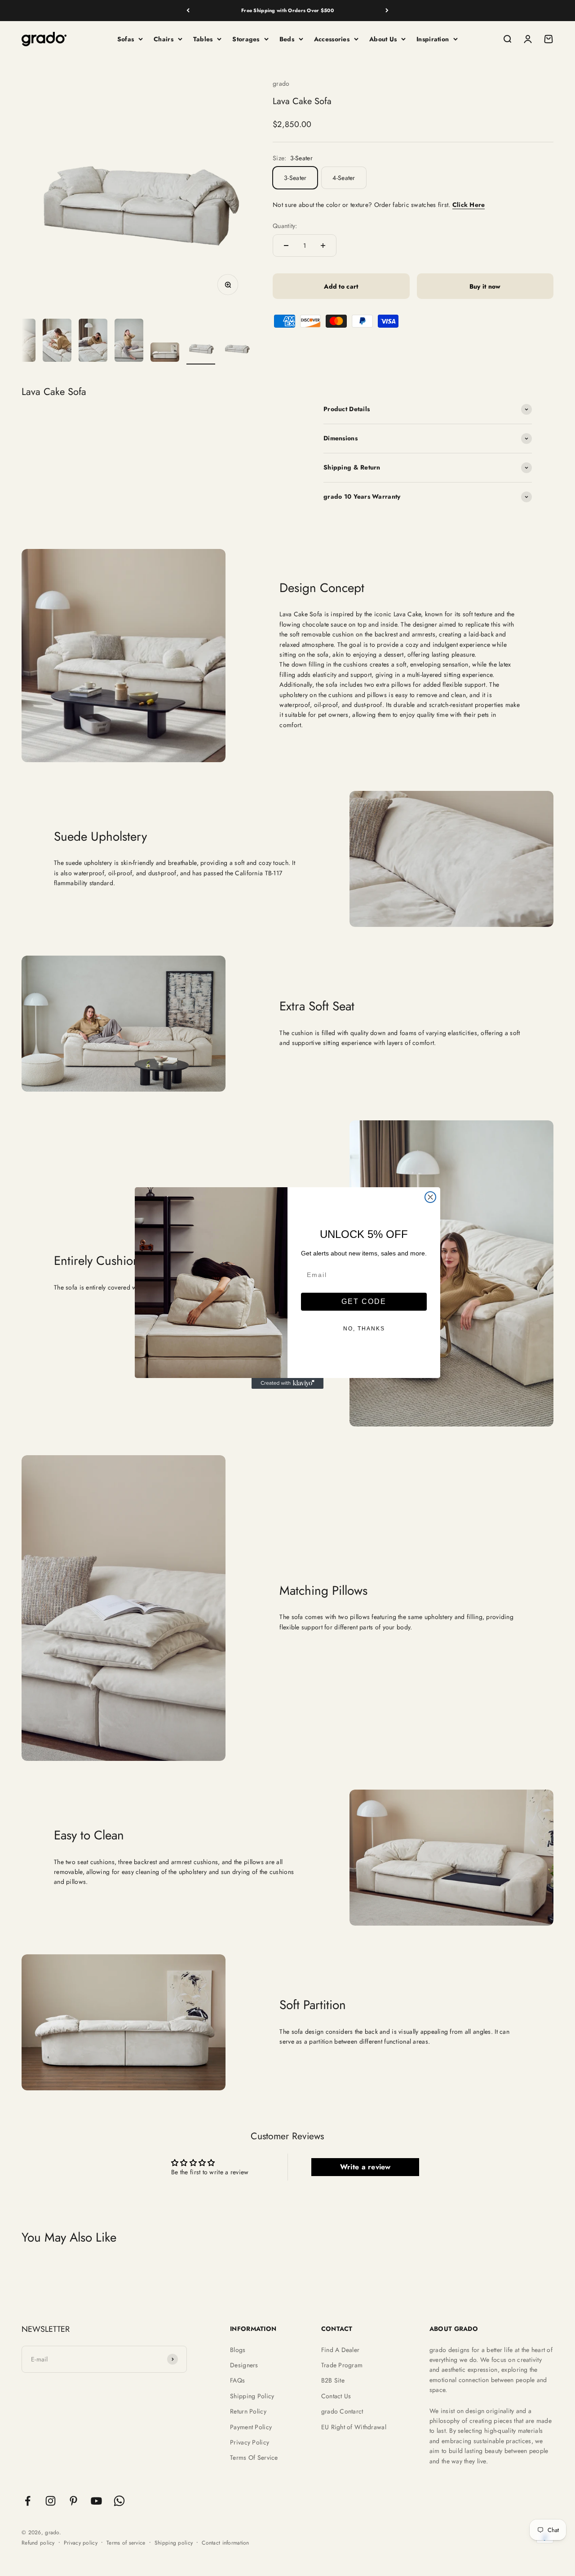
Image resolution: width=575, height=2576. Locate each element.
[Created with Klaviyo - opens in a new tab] (287, 1383)
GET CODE (364, 1301)
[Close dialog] (430, 1197)
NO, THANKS (364, 1329)
